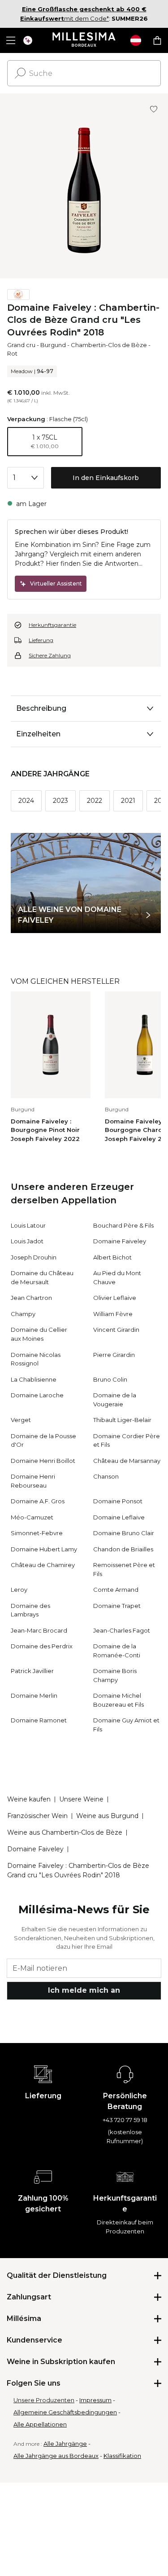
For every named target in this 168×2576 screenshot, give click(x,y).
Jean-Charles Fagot (122, 1630)
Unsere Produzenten (44, 2400)
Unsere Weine (81, 1799)
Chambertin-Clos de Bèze (109, 345)
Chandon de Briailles (123, 1549)
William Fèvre (113, 1314)
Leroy (19, 1590)
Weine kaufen (29, 1799)
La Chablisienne (34, 1379)
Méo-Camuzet (32, 1517)
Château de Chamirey (43, 1565)
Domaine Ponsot (118, 1501)
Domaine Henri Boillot (43, 1461)
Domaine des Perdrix (42, 1646)
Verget (21, 1420)
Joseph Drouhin (34, 1257)
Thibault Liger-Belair (122, 1420)
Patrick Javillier (32, 1671)
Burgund (53, 345)
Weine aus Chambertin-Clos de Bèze (65, 1832)
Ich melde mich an (84, 1990)
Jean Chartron (31, 1298)
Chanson (106, 1476)
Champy (23, 1314)
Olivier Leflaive (115, 1298)
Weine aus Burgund (107, 1816)
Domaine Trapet (117, 1606)
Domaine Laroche (37, 1395)
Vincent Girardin (116, 1330)
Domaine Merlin (34, 1695)
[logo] (84, 40)
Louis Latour (28, 1225)
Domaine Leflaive (119, 1517)
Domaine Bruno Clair (124, 1533)
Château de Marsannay (127, 1461)
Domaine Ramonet (39, 1720)
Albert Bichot (112, 1257)
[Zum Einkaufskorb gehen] (157, 40)
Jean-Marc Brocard (39, 1630)
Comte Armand (116, 1590)
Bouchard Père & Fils (123, 1225)
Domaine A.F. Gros (38, 1501)
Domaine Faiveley (120, 1241)
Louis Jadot (27, 1241)
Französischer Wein (37, 1816)
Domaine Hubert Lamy (44, 1549)
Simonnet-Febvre (37, 1533)
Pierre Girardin (114, 1355)
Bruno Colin (110, 1379)
